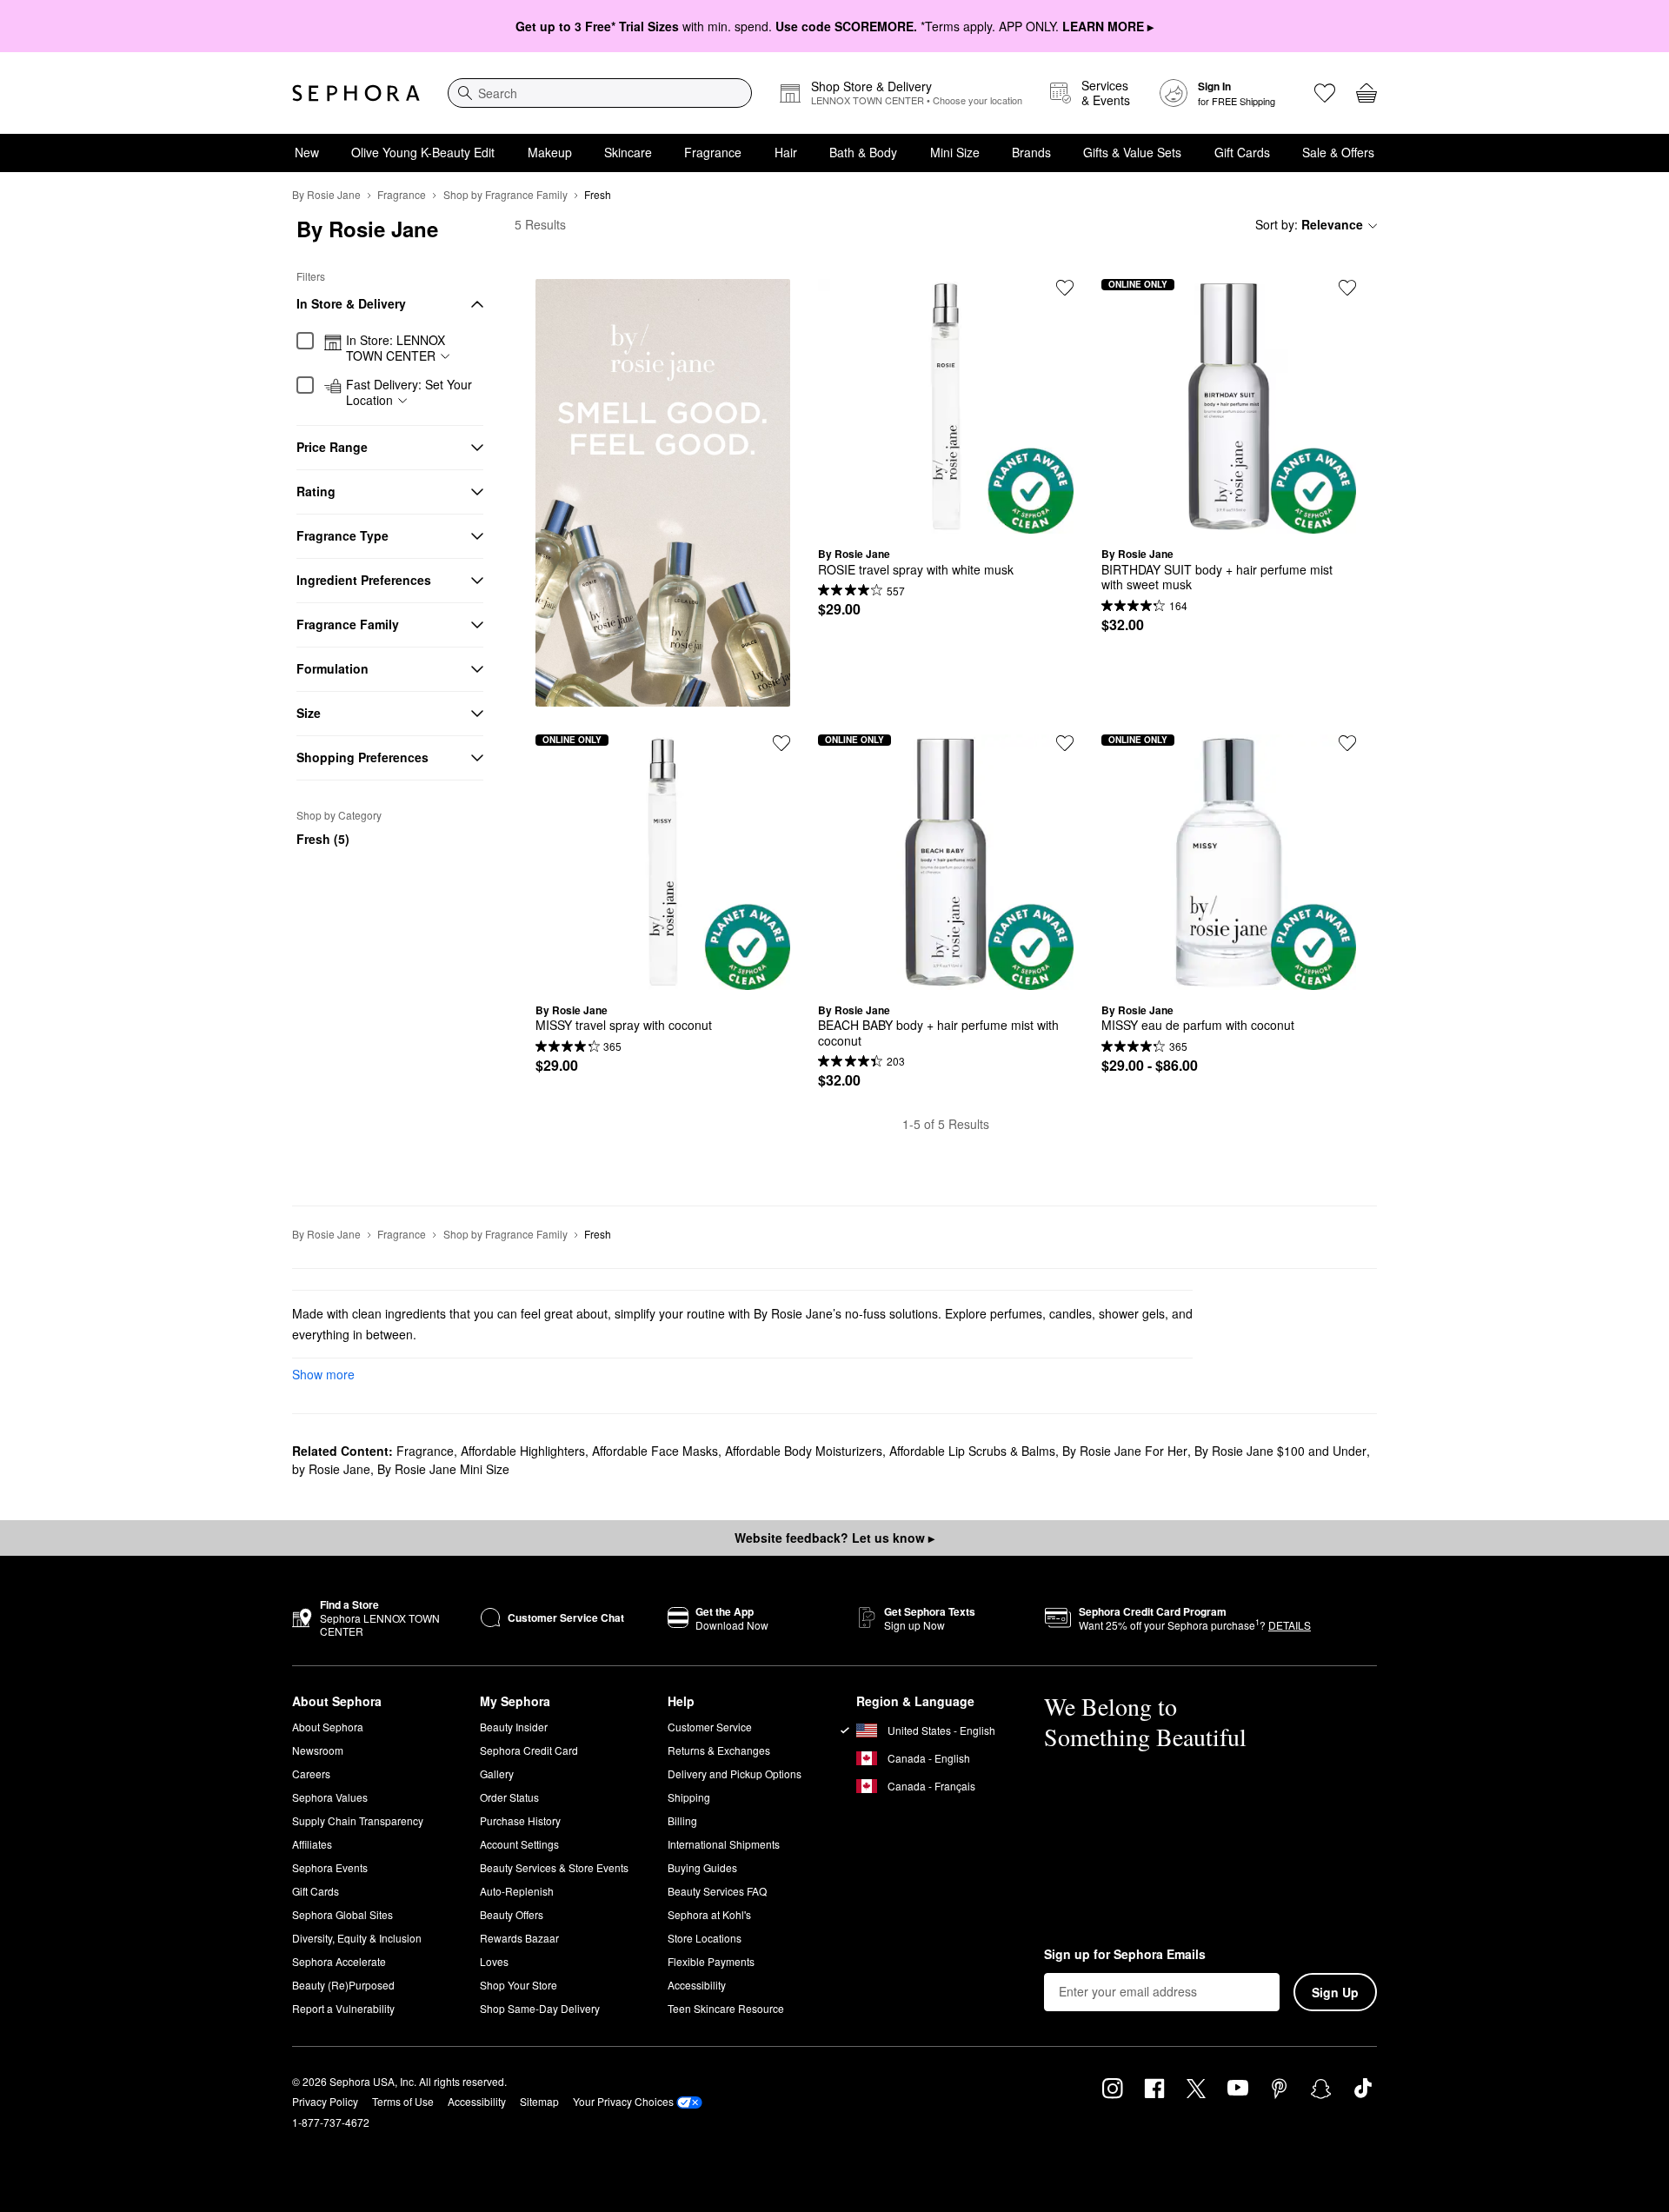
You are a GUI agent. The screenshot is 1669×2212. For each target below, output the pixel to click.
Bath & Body (863, 152)
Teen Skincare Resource (726, 2008)
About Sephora (328, 1727)
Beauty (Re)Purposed (343, 1985)
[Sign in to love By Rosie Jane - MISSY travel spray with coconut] (781, 743)
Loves (494, 1961)
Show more (323, 1374)
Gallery (497, 1774)
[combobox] (600, 93)
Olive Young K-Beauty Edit (423, 152)
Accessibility (697, 1985)
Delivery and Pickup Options (735, 1774)
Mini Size (955, 152)
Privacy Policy (325, 2101)
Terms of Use (403, 2101)
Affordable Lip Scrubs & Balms (972, 1451)
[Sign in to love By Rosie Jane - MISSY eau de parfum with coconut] (1347, 743)
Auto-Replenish (517, 1891)
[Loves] (1325, 93)
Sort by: (1309, 224)
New (307, 152)
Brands (1031, 152)
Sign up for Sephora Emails (1125, 1955)
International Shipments (724, 1844)
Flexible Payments (711, 1961)
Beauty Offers (512, 1914)
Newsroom (318, 1750)
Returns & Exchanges (719, 1750)
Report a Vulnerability (343, 2008)
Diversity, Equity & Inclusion (357, 1938)
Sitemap (539, 2101)
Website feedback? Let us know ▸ (834, 1538)
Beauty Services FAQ (717, 1891)
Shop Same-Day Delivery (540, 2008)
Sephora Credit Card (529, 1750)
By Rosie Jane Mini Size (443, 1469)
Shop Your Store (519, 1985)
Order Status (509, 1797)
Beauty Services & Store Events (554, 1867)
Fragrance (713, 152)
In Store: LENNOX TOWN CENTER (396, 348)
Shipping (689, 1797)
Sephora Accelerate (339, 1961)
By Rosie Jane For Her (1125, 1451)
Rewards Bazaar (519, 1938)
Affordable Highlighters (523, 1451)
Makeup (550, 152)
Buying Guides (702, 1867)
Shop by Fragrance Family (505, 194)
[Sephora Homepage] (356, 93)
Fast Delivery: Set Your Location (409, 392)
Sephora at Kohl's (709, 1914)
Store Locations (705, 1938)
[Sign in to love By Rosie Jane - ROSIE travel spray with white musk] (1065, 288)
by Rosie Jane (331, 1469)
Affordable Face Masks (655, 1451)
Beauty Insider (514, 1727)
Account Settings (519, 1844)
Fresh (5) (323, 839)
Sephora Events (330, 1867)
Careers (311, 1774)
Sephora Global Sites (342, 1914)
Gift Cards (1242, 152)
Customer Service (710, 1727)
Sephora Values (330, 1797)
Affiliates (312, 1844)
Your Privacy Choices (623, 2101)
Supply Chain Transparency (358, 1820)
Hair (786, 152)
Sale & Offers (1338, 152)
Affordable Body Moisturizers (804, 1451)
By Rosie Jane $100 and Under (1280, 1451)
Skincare (628, 152)
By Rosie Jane (326, 194)
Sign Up (1335, 1992)
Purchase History (520, 1820)
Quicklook (946, 521)
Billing (682, 1820)
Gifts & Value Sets (1132, 152)
